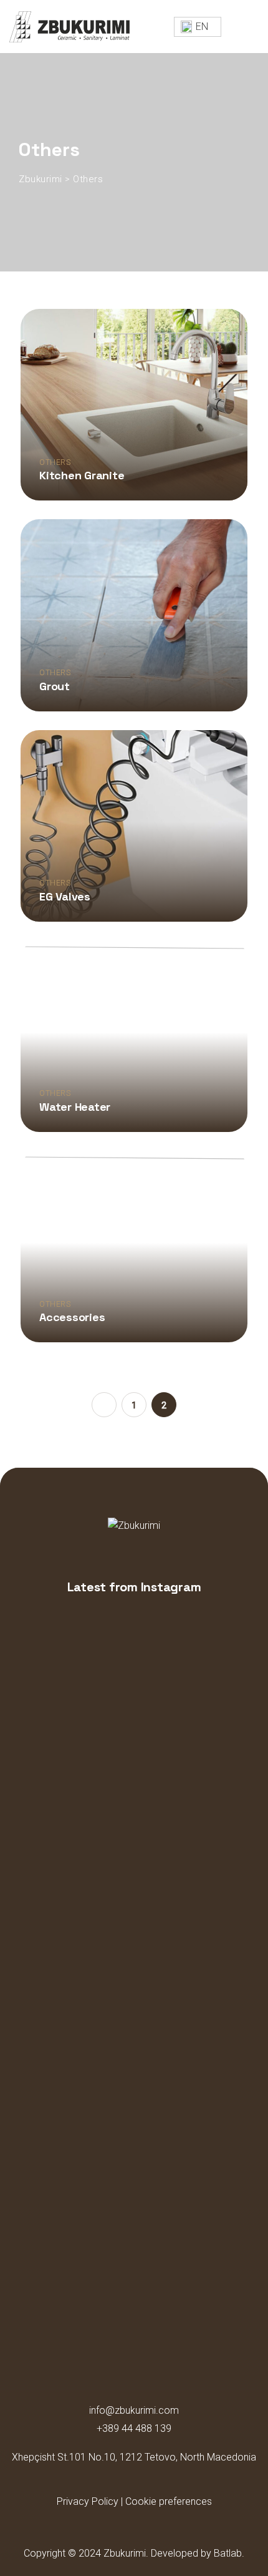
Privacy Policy (88, 2501)
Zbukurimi (125, 2553)
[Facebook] (99, 2485)
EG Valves (65, 896)
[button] (198, 27)
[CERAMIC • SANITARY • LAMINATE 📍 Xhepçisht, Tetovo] (55, 1793)
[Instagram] (122, 2485)
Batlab (228, 2553)
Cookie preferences (169, 2501)
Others (55, 462)
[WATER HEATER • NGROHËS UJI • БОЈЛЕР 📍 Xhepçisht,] (134, 1800)
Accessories (72, 1317)
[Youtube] (146, 2485)
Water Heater (75, 1107)
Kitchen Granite (82, 475)
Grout (55, 686)
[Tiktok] (169, 2485)
